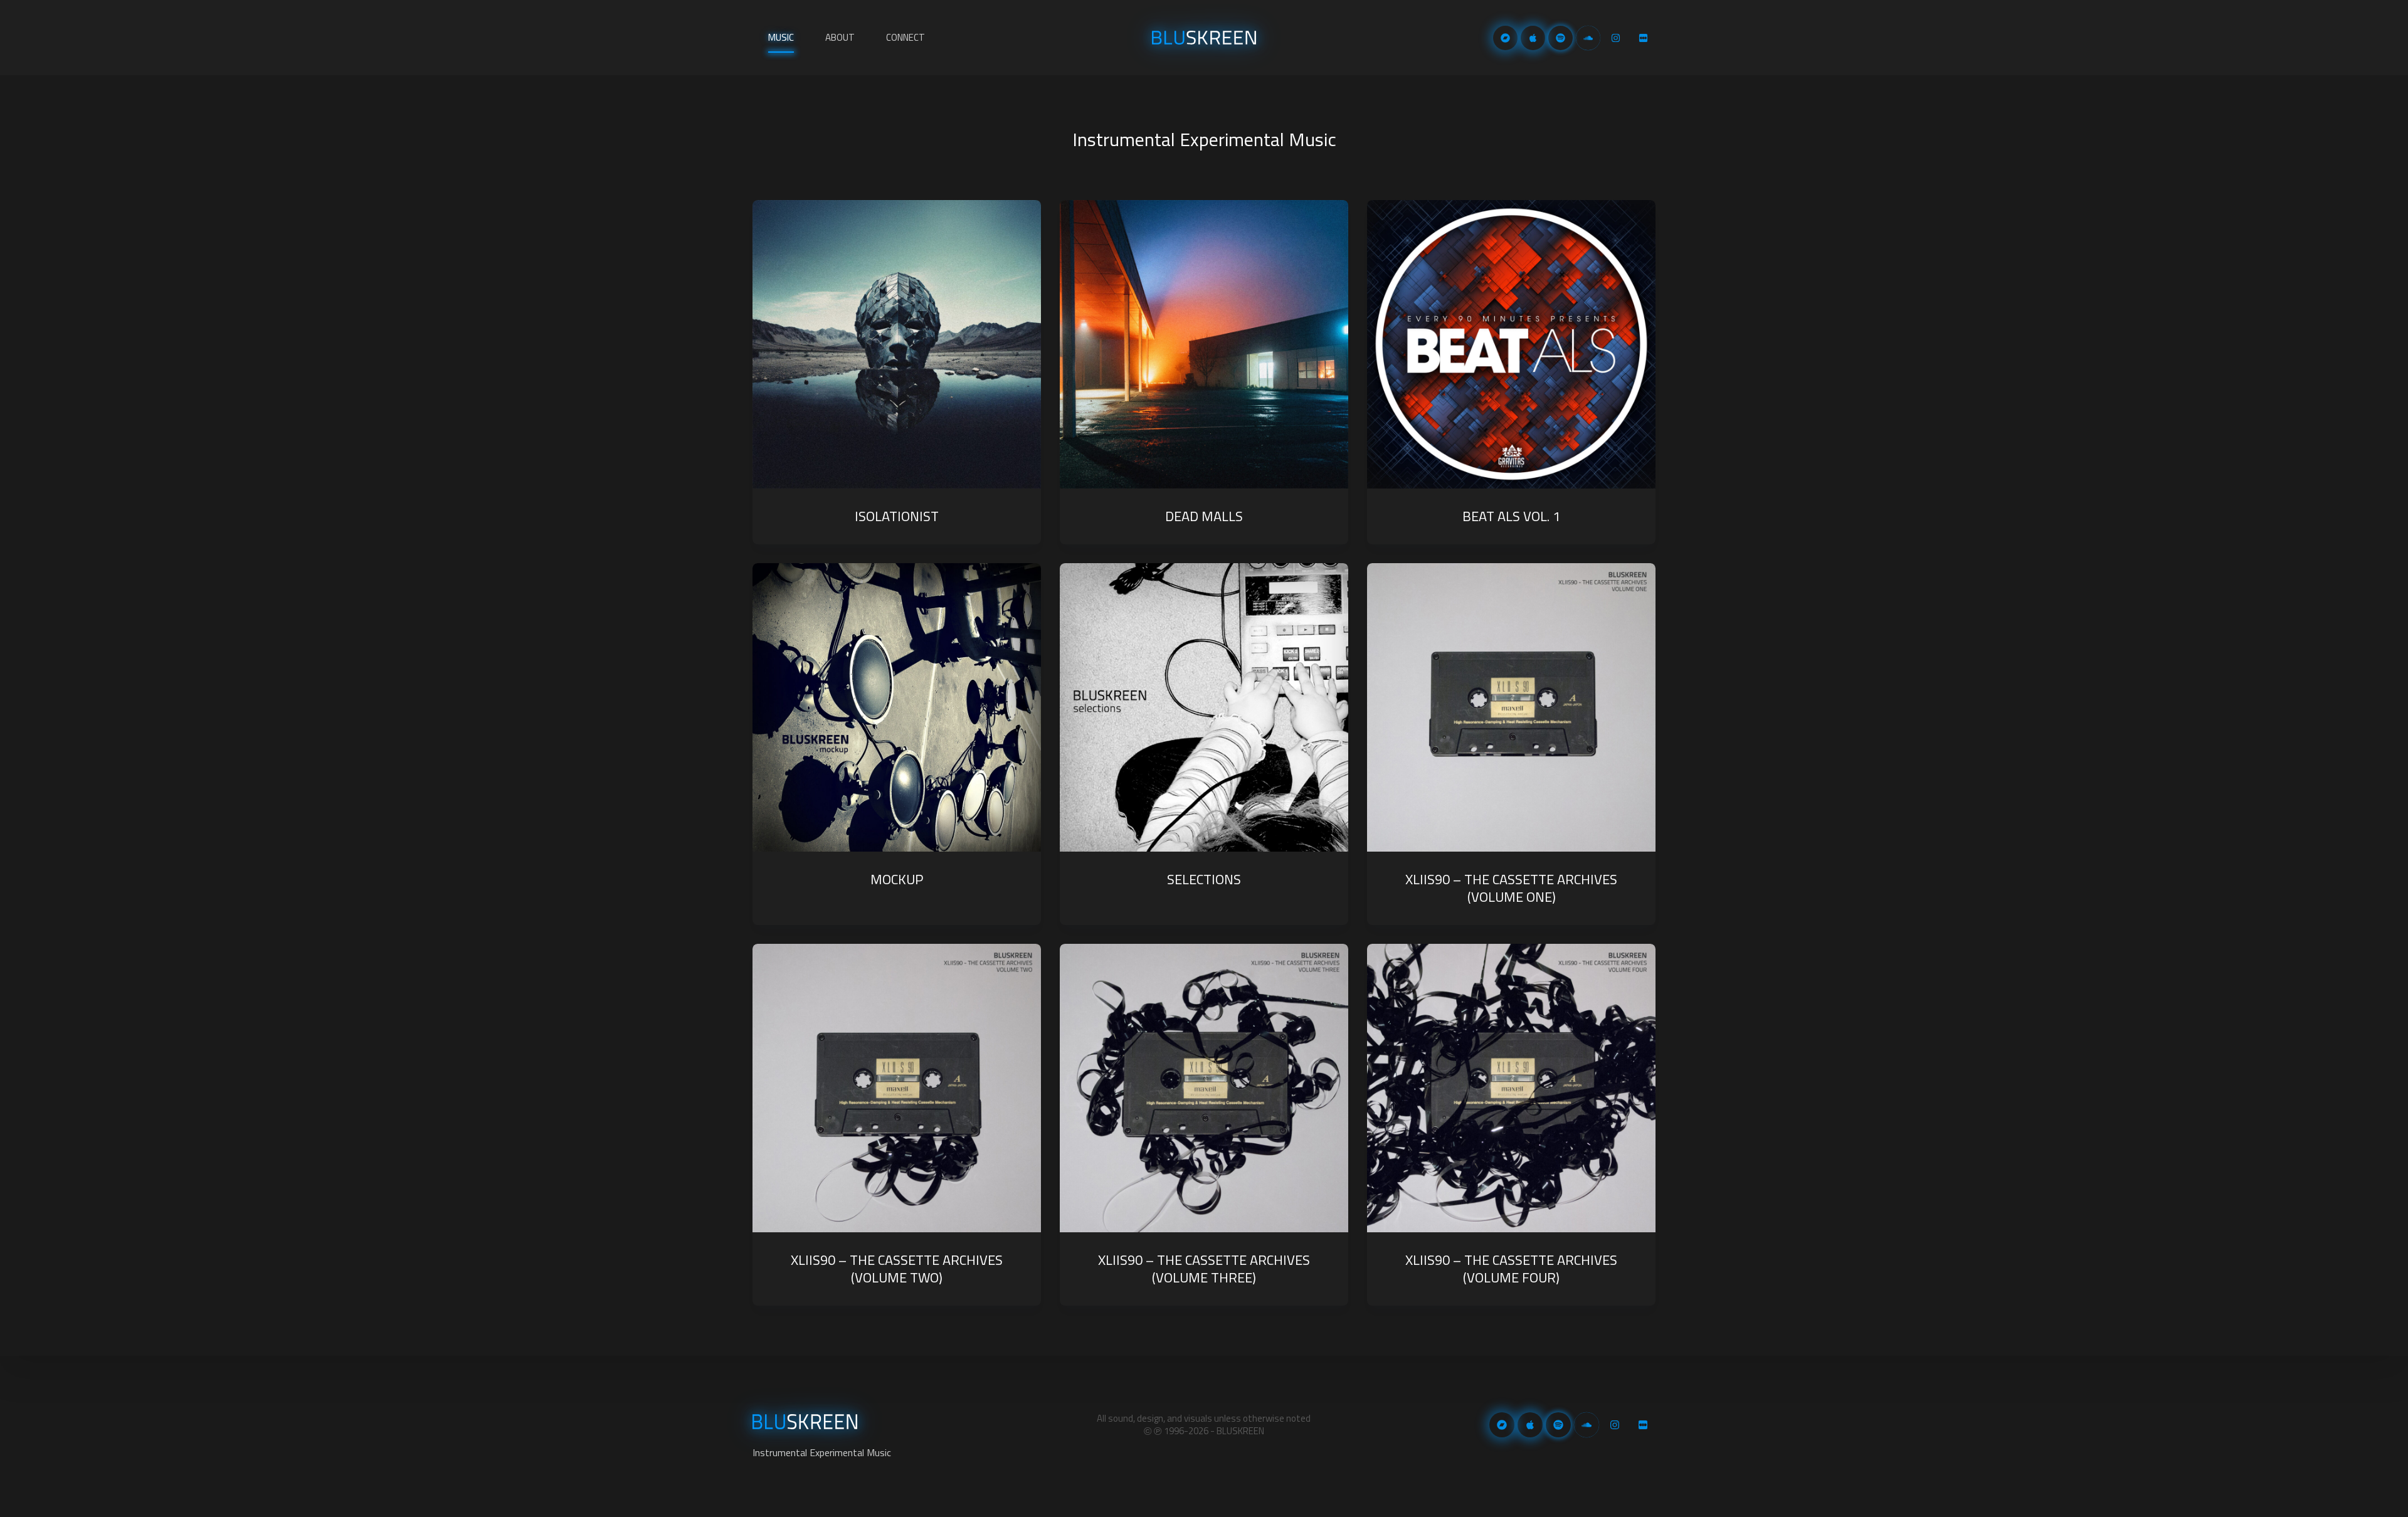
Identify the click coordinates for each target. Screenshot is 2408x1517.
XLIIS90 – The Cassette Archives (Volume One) (1511, 888)
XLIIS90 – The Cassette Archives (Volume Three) (1204, 1269)
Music (781, 37)
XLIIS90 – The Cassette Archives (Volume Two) (897, 1269)
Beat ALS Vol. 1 (1511, 516)
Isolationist (897, 516)
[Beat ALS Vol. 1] (1511, 344)
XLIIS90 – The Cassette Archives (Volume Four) (1511, 1269)
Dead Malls (1204, 516)
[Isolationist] (897, 344)
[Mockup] (897, 707)
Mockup (897, 879)
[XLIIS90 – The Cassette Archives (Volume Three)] (1204, 1088)
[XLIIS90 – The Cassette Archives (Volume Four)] (1511, 1088)
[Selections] (1204, 707)
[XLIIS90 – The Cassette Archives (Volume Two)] (897, 1088)
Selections (1204, 879)
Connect (906, 37)
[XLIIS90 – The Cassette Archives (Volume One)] (1511, 707)
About (840, 37)
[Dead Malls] (1204, 344)
